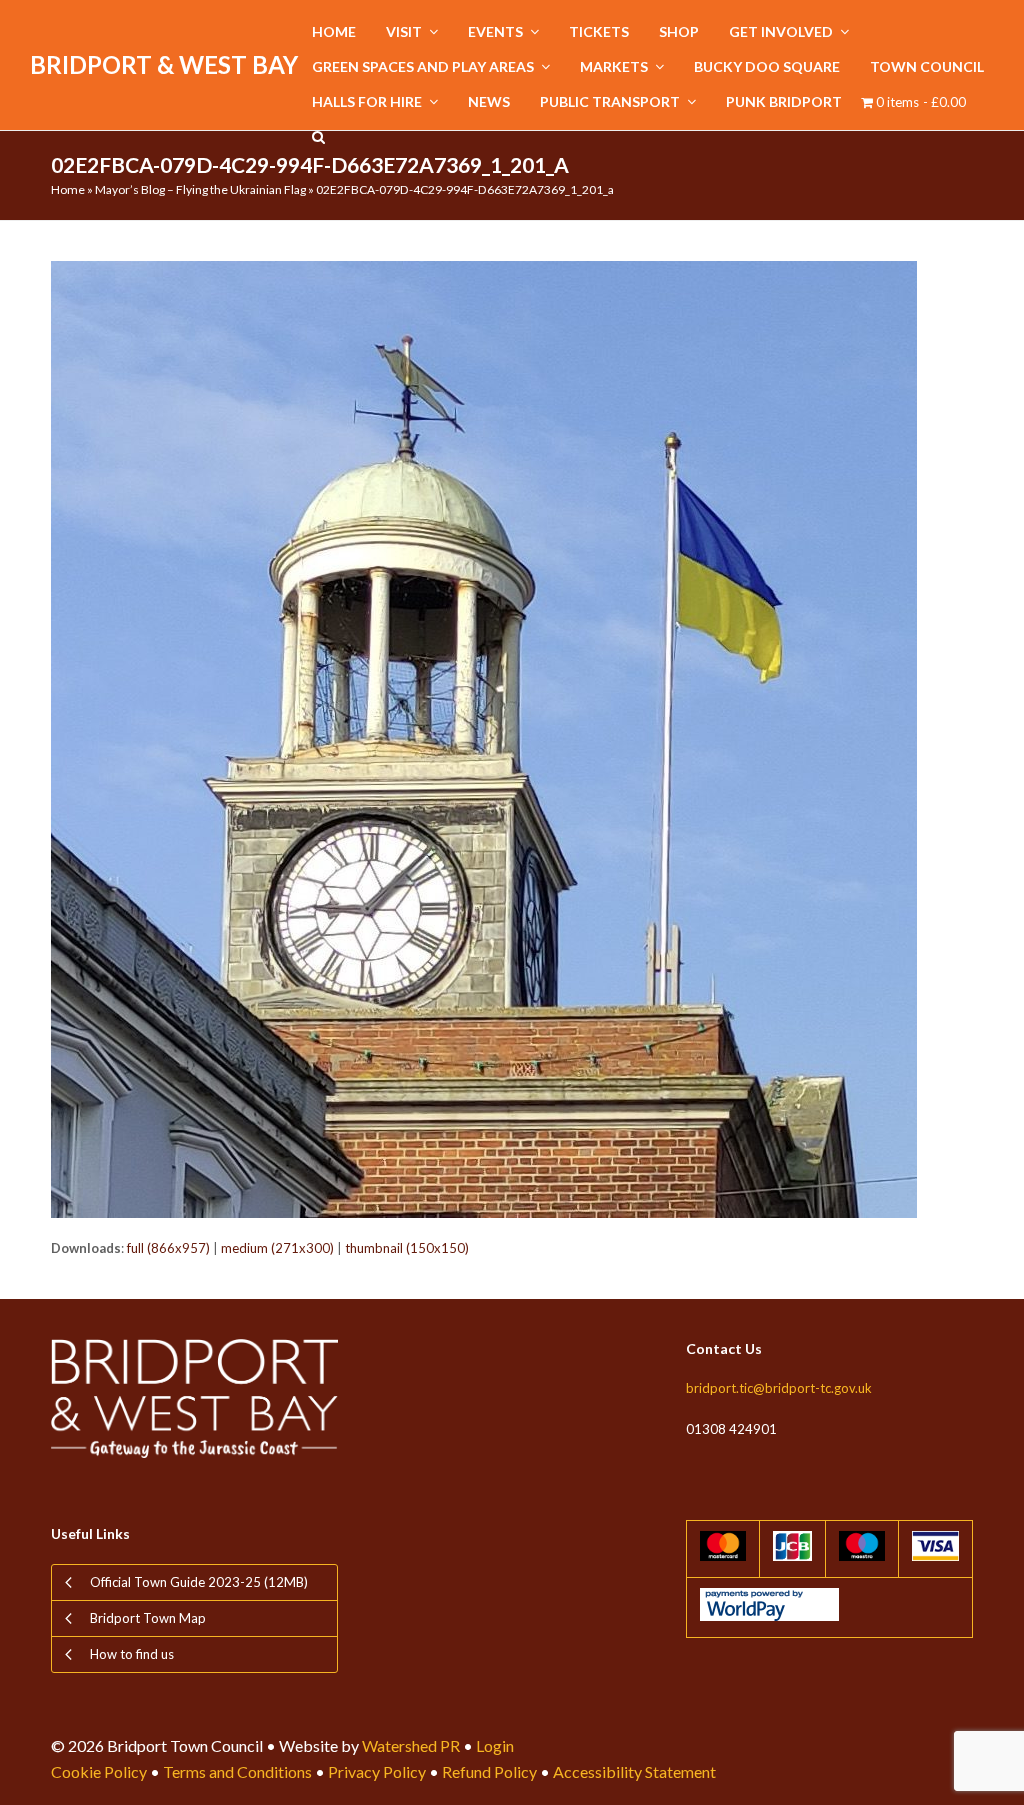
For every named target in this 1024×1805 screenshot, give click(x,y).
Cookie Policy (99, 1771)
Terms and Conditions (237, 1771)
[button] (318, 137)
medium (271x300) (277, 1248)
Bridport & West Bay (164, 64)
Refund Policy (489, 1771)
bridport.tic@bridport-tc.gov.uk (779, 1388)
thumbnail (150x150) (407, 1248)
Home (68, 189)
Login (495, 1745)
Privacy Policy (377, 1771)
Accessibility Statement (634, 1771)
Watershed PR (411, 1745)
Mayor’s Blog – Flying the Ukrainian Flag (200, 189)
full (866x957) (168, 1248)
